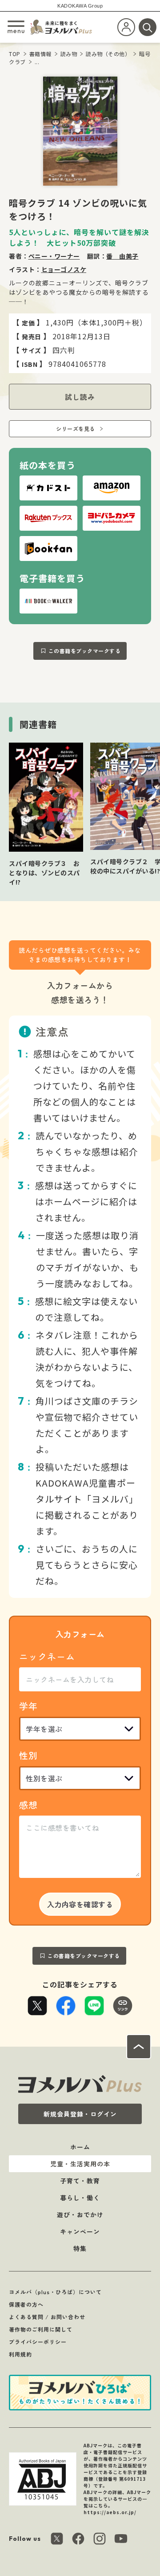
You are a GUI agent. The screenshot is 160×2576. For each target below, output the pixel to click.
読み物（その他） (108, 54)
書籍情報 (40, 54)
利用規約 (20, 2354)
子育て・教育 (80, 2181)
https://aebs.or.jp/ (110, 2512)
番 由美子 (122, 256)
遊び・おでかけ (80, 2214)
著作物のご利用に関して (41, 2329)
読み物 (69, 54)
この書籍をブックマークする (85, 651)
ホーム (80, 2147)
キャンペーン (80, 2231)
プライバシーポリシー (38, 2342)
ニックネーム (47, 1656)
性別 (28, 1755)
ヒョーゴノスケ (64, 269)
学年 (28, 1706)
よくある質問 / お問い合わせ (47, 2317)
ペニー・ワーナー (54, 256)
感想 (28, 1805)
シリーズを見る (76, 429)
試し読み (80, 397)
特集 (80, 2248)
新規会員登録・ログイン (80, 2114)
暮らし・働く (80, 2198)
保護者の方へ (26, 2304)
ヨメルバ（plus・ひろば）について (55, 2292)
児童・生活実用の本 (80, 2164)
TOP (15, 54)
